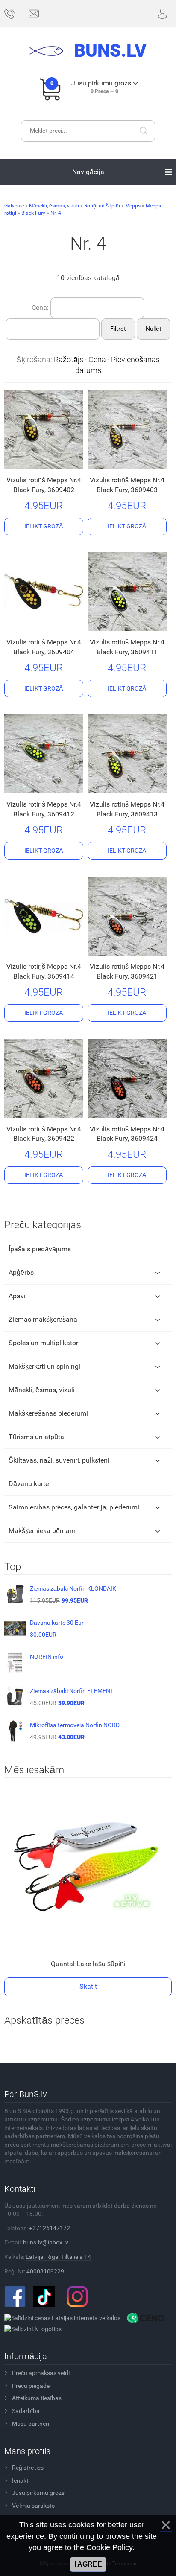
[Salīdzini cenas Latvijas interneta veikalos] (62, 2317)
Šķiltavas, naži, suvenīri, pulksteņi (59, 1460)
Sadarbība (26, 2411)
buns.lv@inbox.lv (46, 2242)
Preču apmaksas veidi (41, 2373)
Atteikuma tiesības (37, 2398)
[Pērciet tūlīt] (30, 462)
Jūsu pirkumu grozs (38, 2493)
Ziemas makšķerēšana (43, 1319)
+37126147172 (50, 2228)
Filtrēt (118, 329)
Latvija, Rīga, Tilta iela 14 (58, 2257)
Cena (97, 360)
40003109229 (45, 2271)
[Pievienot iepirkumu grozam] (44, 527)
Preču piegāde (31, 2386)
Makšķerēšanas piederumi (48, 1413)
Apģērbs (21, 1272)
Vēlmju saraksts (33, 2506)
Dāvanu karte (29, 1484)
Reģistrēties (28, 2468)
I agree (88, 2564)
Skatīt (88, 1986)
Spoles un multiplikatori (44, 1343)
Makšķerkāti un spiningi (44, 1366)
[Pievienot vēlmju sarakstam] (55, 462)
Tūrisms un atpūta (36, 1437)
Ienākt (20, 2480)
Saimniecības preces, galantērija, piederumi (74, 1507)
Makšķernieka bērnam (42, 1531)
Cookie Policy (109, 2547)
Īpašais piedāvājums (40, 1249)
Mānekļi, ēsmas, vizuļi (42, 1390)
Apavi (17, 1296)
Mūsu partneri (31, 2424)
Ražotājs (69, 360)
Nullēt (154, 329)
